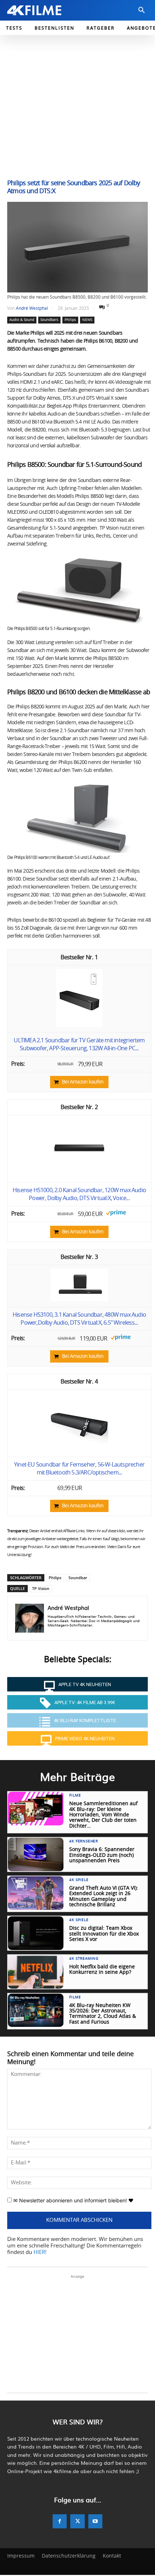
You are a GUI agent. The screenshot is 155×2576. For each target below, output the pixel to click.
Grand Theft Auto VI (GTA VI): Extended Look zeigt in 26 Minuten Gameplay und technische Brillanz (104, 1897)
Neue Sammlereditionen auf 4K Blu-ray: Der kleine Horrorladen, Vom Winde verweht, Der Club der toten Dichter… (103, 1815)
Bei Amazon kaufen (83, 1082)
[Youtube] (95, 2521)
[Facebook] (60, 2521)
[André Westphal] (30, 1618)
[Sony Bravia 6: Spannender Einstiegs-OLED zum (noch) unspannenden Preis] (36, 1854)
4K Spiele (79, 1880)
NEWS (87, 320)
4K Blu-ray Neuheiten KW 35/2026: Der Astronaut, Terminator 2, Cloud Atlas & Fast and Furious (103, 2014)
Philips (70, 320)
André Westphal (32, 308)
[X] (77, 2521)
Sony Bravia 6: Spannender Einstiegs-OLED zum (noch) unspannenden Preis (102, 1855)
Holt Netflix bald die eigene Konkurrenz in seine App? (102, 1970)
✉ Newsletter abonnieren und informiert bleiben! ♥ (73, 2200)
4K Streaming (84, 1959)
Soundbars (49, 320)
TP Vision (41, 1588)
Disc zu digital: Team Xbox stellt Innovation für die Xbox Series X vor (104, 1934)
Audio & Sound (22, 320)
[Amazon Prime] (116, 1214)
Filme (75, 1795)
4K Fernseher (84, 1841)
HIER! (40, 2252)
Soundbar (78, 1578)
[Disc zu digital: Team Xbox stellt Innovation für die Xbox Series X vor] (36, 1933)
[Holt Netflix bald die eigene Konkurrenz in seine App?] (36, 1972)
